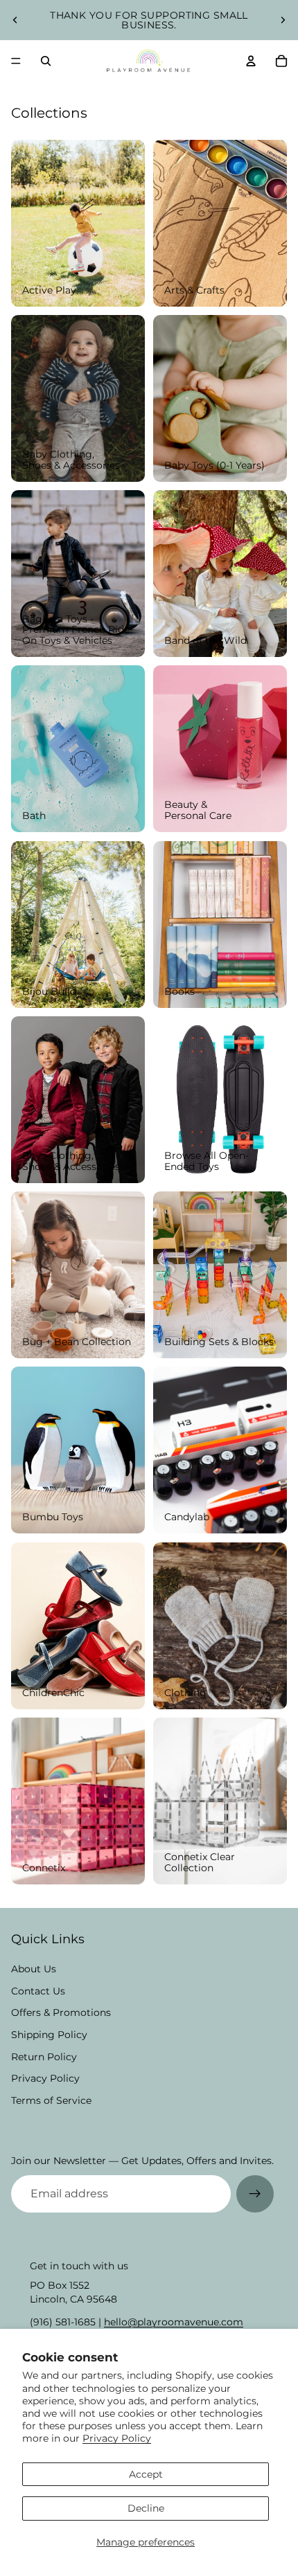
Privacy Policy (117, 2438)
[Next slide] (283, 20)
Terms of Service (51, 2100)
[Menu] (16, 61)
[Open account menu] (251, 61)
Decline (146, 2508)
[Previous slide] (15, 20)
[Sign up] (255, 2194)
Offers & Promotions (61, 2012)
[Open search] (46, 61)
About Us (34, 1969)
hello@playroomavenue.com (174, 2322)
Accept (146, 2474)
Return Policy (44, 2057)
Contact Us (38, 1991)
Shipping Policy (49, 2035)
